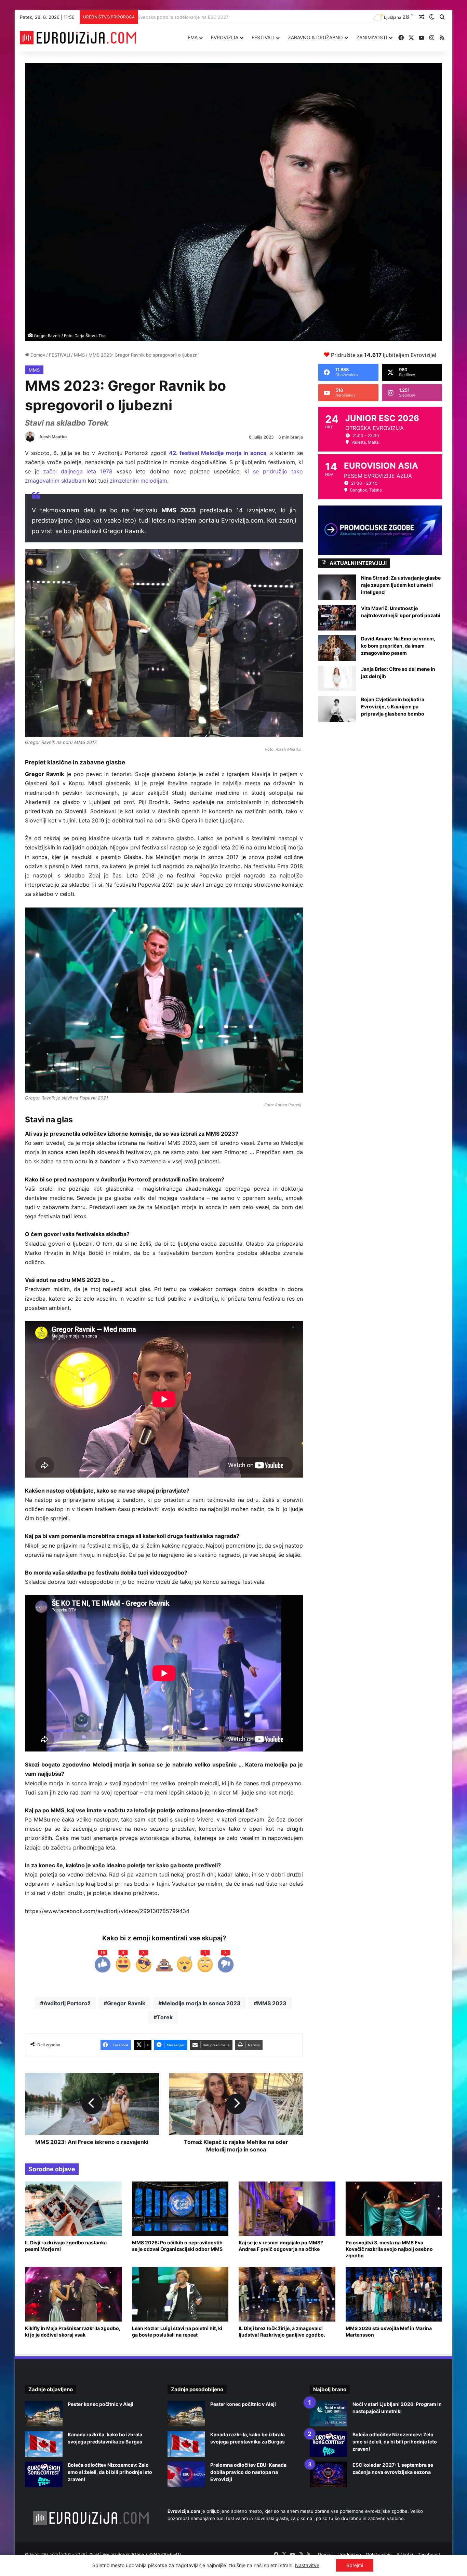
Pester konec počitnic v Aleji (101, 2404)
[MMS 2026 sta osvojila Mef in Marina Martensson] (394, 2294)
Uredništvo (349, 2554)
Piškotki (405, 2554)
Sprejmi (355, 2565)
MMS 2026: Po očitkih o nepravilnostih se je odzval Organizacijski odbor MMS (177, 2246)
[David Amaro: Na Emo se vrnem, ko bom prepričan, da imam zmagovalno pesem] (337, 648)
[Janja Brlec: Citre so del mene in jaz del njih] (337, 678)
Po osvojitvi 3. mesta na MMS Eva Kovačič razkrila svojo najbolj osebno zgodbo (389, 2249)
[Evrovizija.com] (78, 38)
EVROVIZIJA (225, 37)
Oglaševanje (379, 2554)
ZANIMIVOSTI (372, 37)
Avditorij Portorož (67, 2003)
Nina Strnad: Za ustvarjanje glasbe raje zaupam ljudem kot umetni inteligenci (401, 585)
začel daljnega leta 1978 (78, 471)
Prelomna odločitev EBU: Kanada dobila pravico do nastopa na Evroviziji (248, 2472)
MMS (79, 355)
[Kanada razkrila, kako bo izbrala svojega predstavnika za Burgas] (44, 2444)
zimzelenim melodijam (138, 481)
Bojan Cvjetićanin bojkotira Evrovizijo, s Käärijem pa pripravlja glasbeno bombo (393, 707)
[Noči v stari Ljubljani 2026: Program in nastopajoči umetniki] (329, 2414)
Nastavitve (307, 2565)
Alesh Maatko (53, 437)
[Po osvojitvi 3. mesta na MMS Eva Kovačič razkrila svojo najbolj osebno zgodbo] (394, 2209)
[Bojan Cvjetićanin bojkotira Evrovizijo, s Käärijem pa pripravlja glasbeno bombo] (337, 709)
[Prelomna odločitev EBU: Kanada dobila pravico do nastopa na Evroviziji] (186, 2474)
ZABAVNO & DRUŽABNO (315, 37)
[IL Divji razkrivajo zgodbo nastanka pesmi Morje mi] (73, 2209)
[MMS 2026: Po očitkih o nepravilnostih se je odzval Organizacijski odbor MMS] (180, 2209)
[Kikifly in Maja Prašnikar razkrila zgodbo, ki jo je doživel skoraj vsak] (73, 2294)
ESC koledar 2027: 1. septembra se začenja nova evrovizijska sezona (215, 17)
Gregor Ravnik (126, 2003)
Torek (165, 2017)
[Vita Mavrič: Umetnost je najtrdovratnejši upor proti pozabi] (337, 618)
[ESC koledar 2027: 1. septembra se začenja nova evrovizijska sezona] (329, 2474)
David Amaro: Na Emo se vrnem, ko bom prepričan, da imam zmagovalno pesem (398, 646)
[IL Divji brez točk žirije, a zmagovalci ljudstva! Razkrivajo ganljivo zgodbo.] (287, 2294)
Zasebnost (429, 2554)
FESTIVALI (263, 37)
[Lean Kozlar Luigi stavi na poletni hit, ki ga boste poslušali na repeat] (180, 2294)
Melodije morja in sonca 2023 (201, 2003)
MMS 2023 (272, 2003)
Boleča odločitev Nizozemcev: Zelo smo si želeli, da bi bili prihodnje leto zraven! (110, 2472)
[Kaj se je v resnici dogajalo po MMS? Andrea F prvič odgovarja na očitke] (287, 2209)
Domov (37, 355)
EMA (193, 37)
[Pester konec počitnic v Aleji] (44, 2414)
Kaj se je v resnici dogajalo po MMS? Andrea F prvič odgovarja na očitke (281, 2246)
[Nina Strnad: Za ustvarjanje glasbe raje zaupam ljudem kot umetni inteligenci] (337, 587)
